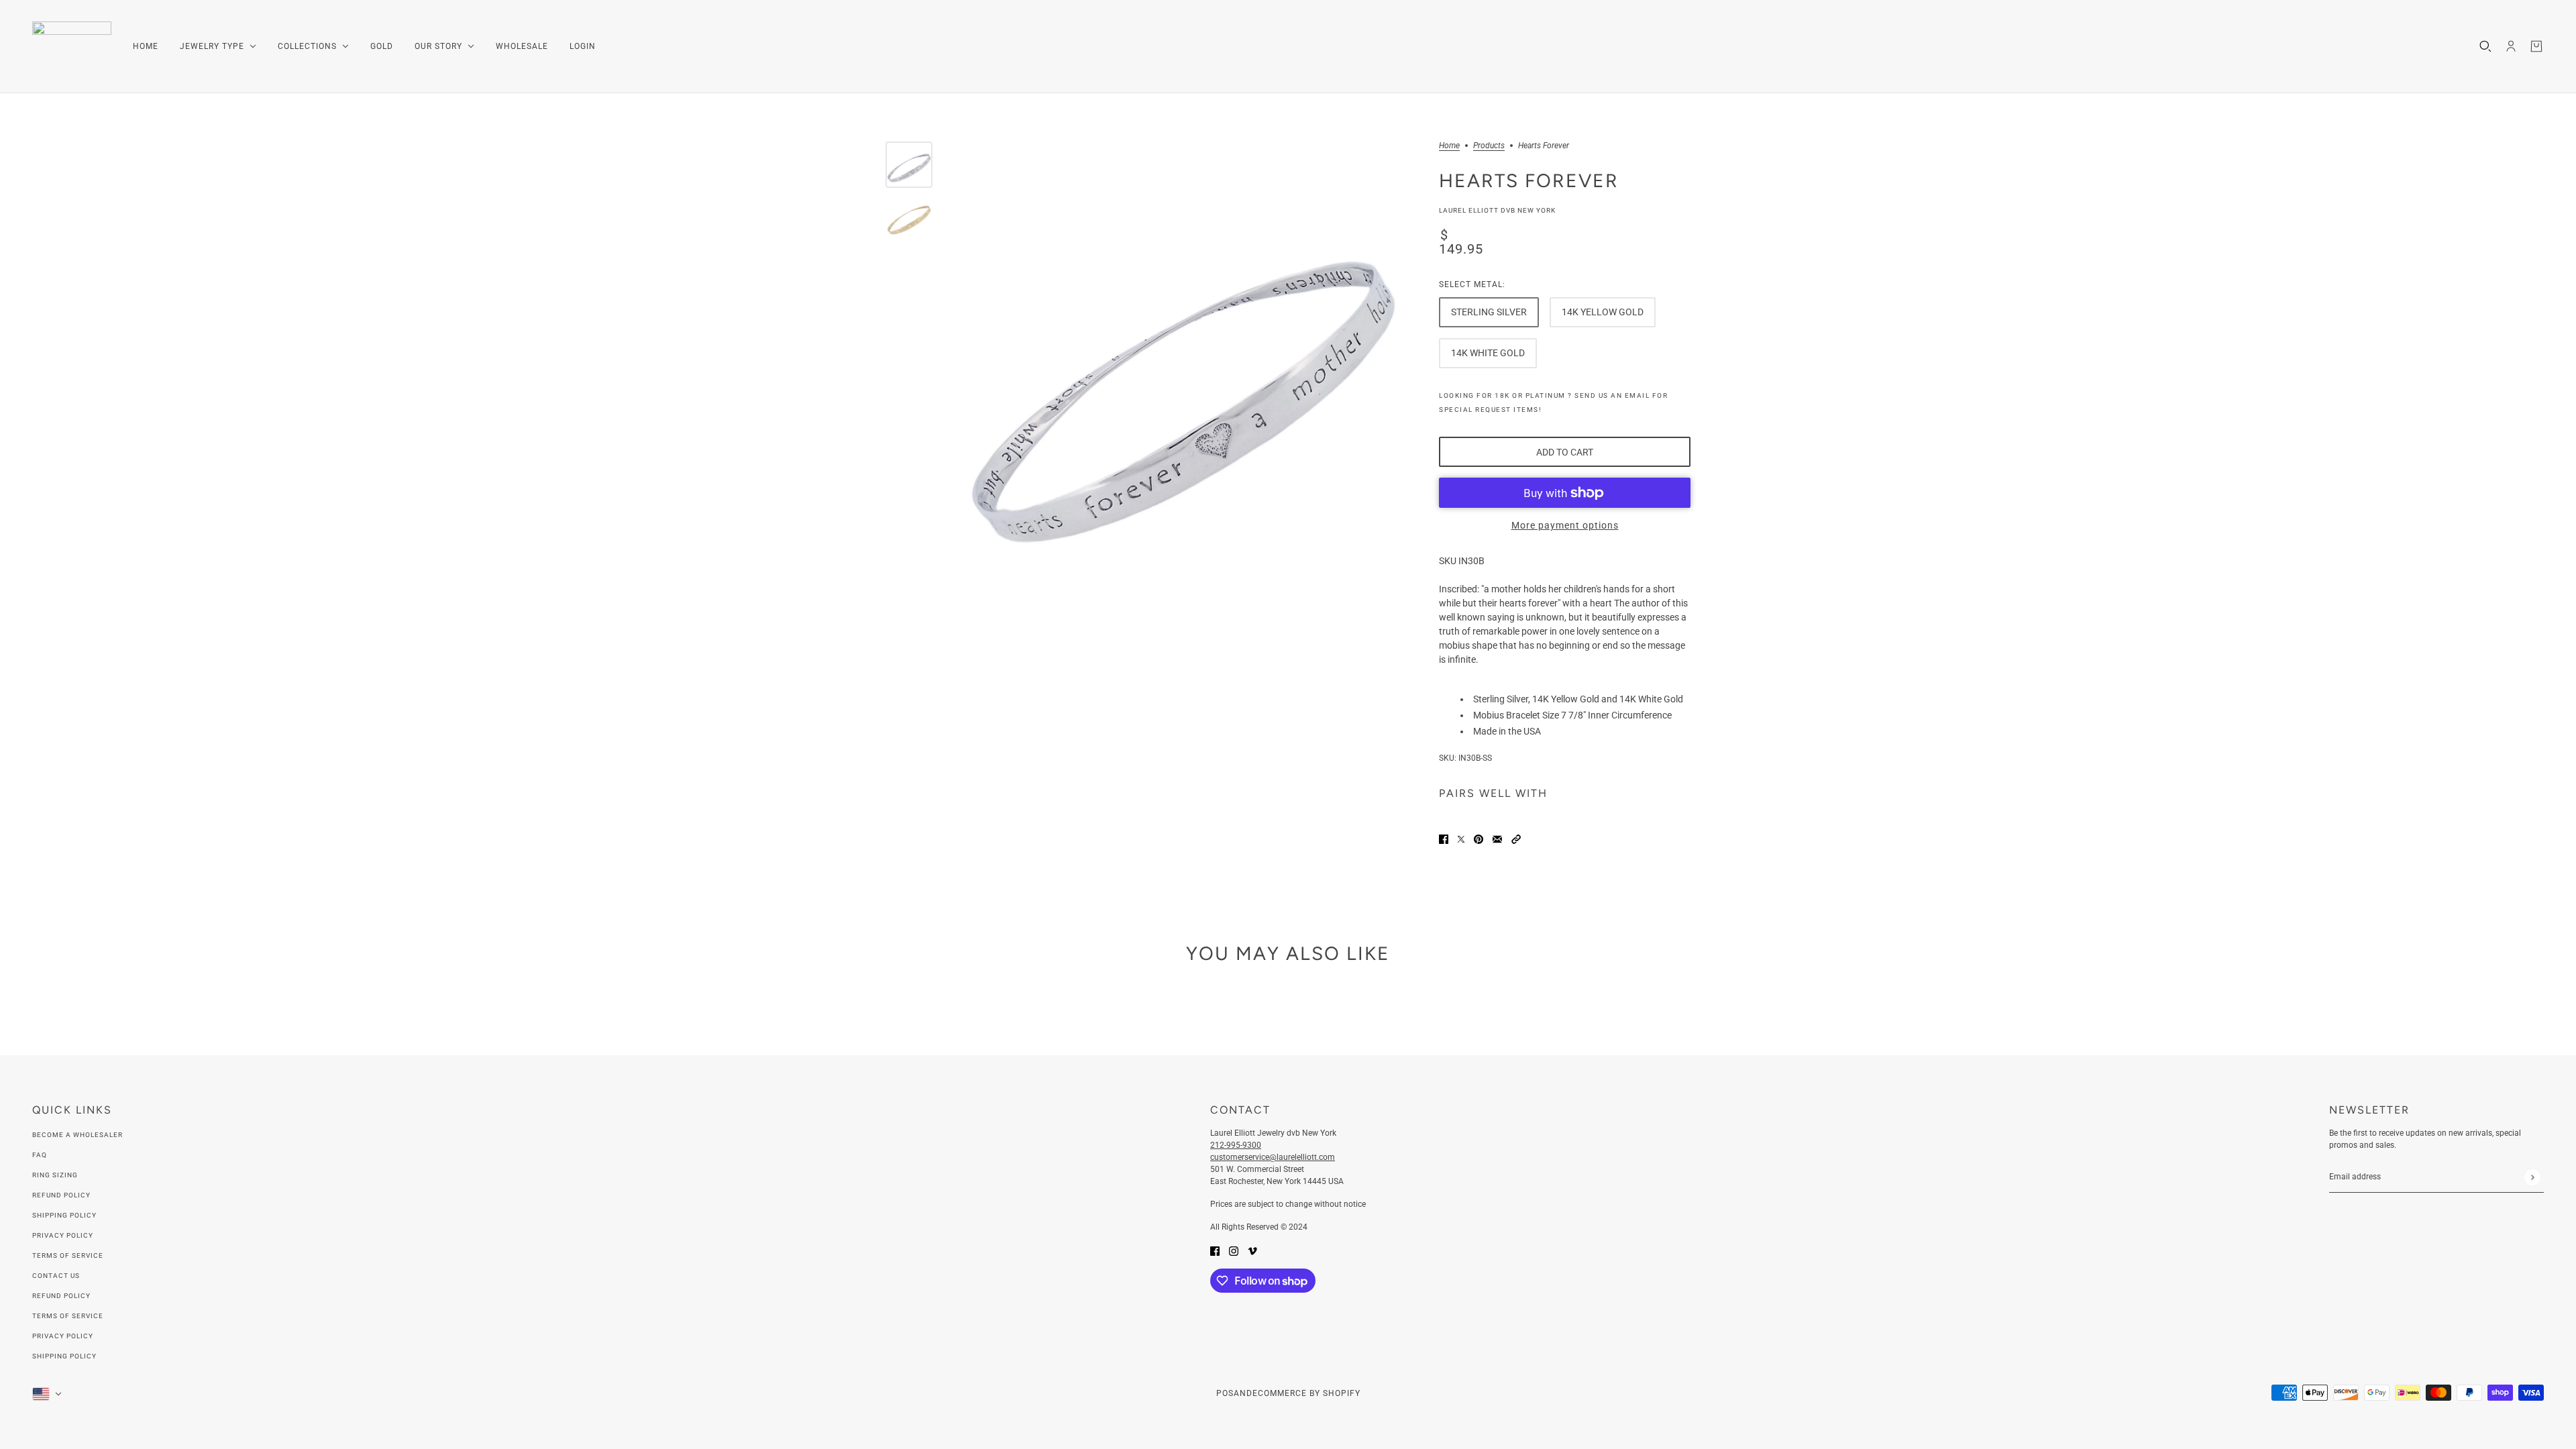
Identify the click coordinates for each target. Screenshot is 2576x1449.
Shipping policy (64, 1356)
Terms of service (68, 1316)
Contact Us (56, 1276)
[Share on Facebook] (1444, 839)
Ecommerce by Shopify (1306, 1393)
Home (1449, 146)
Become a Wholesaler (77, 1135)
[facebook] (1215, 1251)
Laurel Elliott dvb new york (1497, 210)
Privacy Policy (63, 1235)
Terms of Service (68, 1255)
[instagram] (1234, 1251)
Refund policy (61, 1296)
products (1489, 146)
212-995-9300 (1236, 1145)
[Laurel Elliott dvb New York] (72, 47)
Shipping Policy (64, 1215)
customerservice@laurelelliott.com (1273, 1157)
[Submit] (2532, 1177)
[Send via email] (1497, 839)
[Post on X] (1461, 839)
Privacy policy (63, 1336)
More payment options (1565, 525)
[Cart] (2536, 46)
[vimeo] (1252, 1251)
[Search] (2485, 46)
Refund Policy (61, 1195)
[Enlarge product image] (1182, 370)
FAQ (40, 1155)
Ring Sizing (55, 1175)
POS (1225, 1393)
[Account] (2511, 46)
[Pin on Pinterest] (1479, 839)
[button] (1516, 839)
